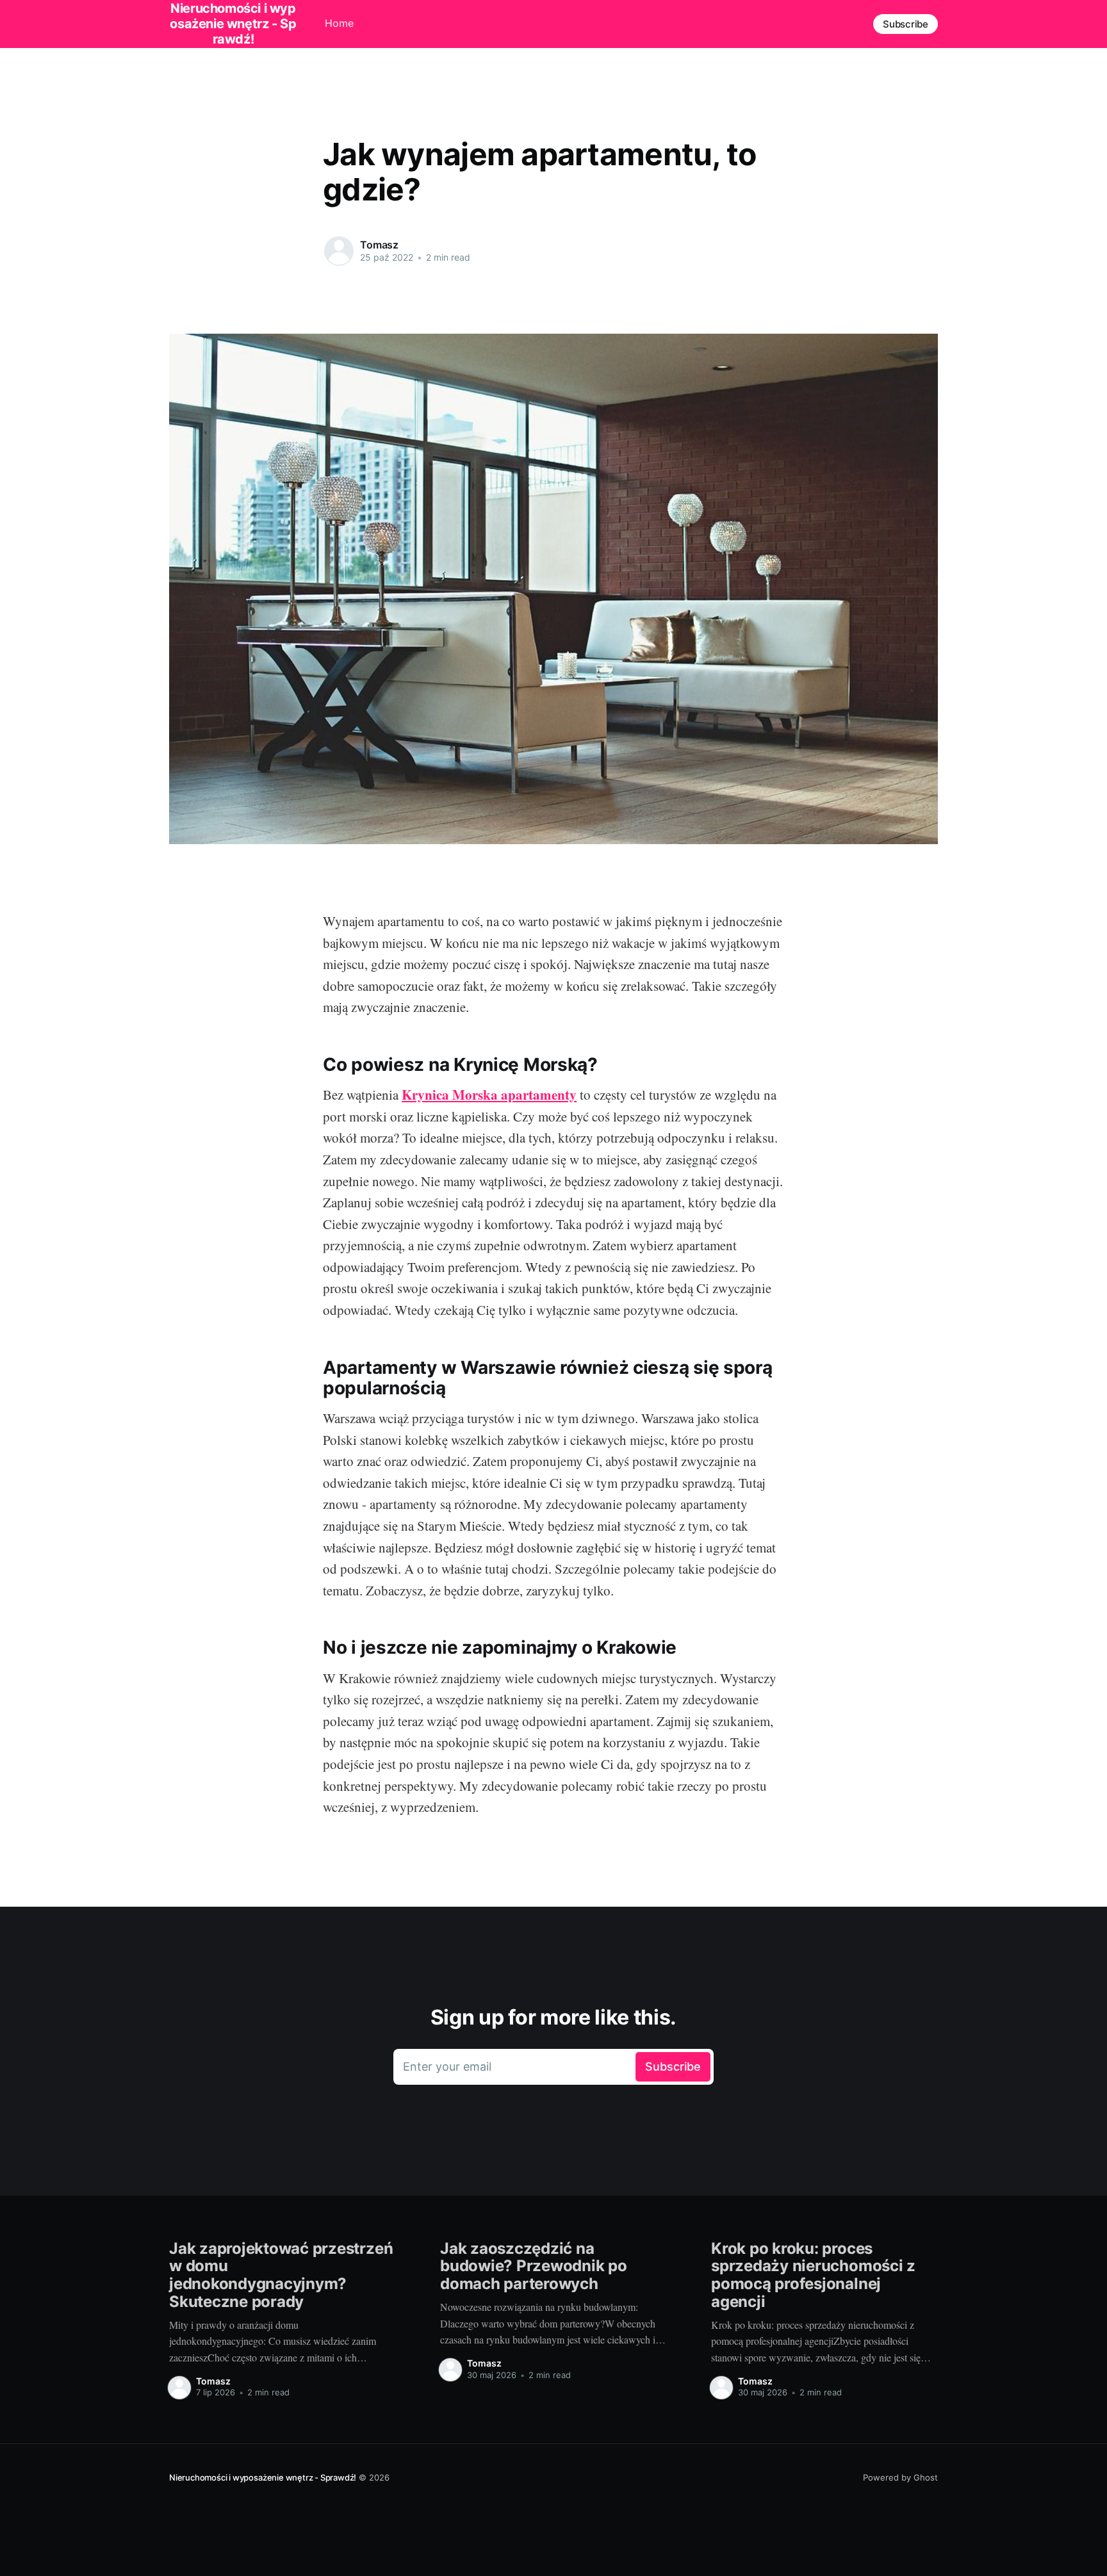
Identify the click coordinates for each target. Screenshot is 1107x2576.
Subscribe (906, 24)
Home (339, 23)
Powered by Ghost (900, 2477)
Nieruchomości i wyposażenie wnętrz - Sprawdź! (263, 2477)
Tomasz (379, 245)
